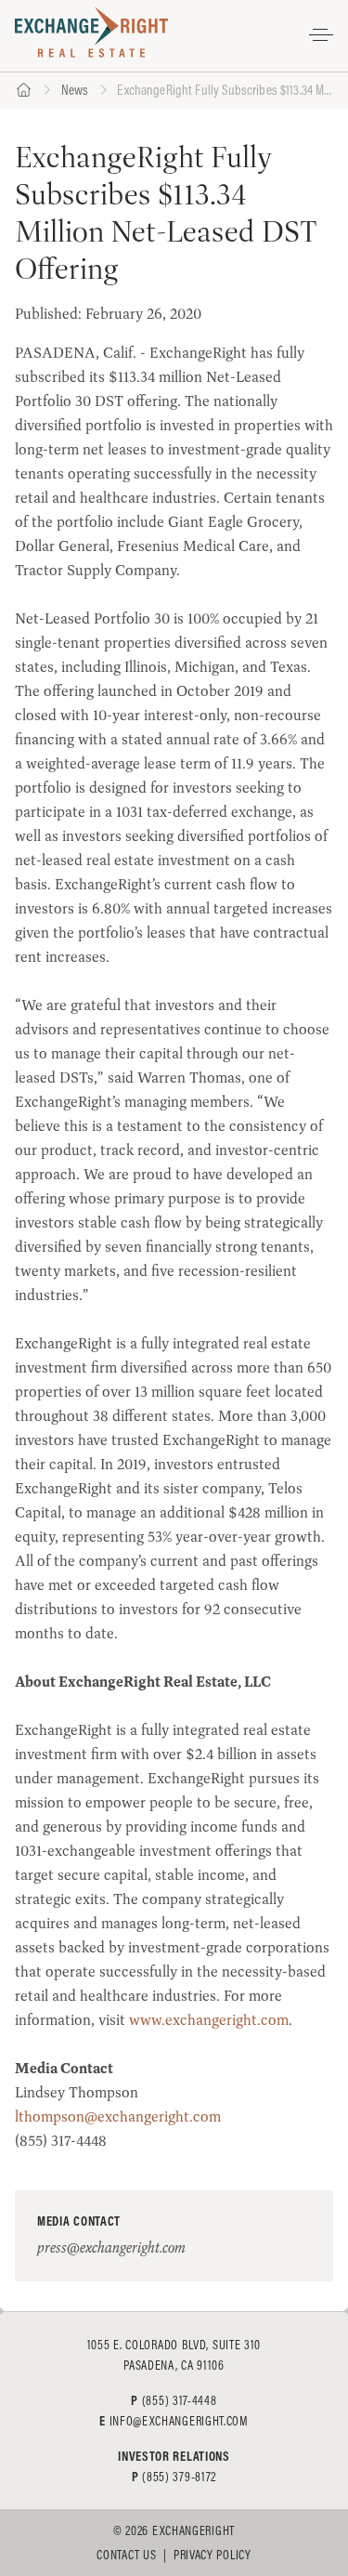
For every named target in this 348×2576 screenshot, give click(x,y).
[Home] (24, 91)
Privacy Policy (213, 2555)
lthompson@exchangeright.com (118, 2116)
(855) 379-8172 (179, 2477)
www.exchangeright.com (209, 2020)
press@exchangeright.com (111, 2247)
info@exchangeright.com (179, 2421)
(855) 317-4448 (180, 2400)
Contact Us (126, 2555)
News (75, 90)
